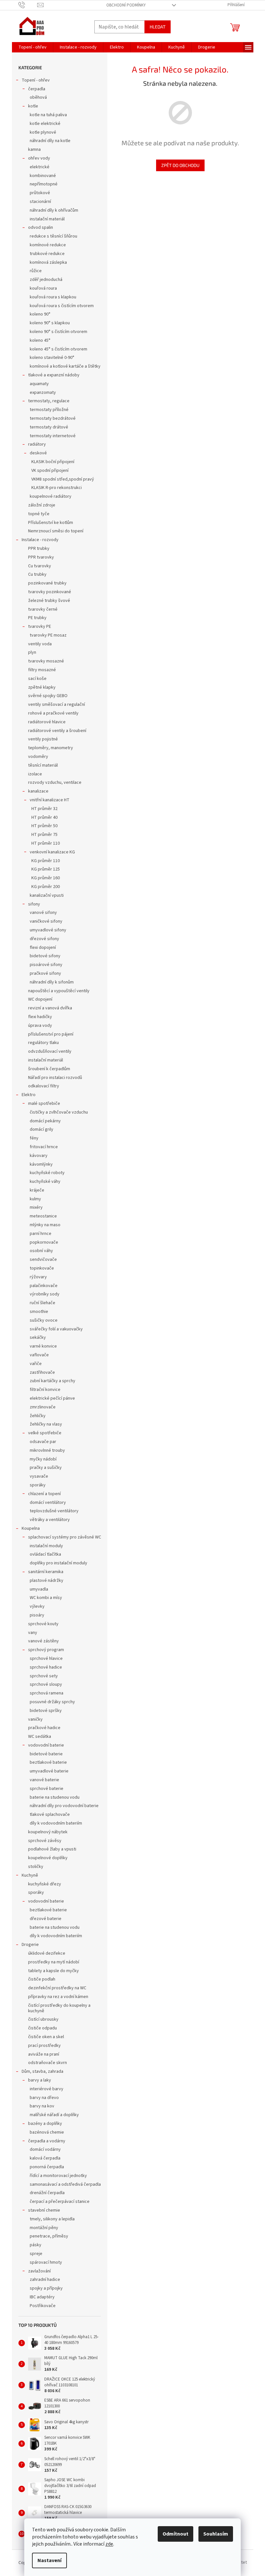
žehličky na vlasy (46, 1424)
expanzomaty (43, 393)
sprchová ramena (47, 1693)
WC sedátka (40, 1737)
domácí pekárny (45, 1121)
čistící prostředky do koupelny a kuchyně (59, 2008)
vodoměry (38, 757)
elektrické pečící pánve (52, 1398)
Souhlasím (216, 2534)
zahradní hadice (45, 2280)
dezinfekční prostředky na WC (57, 1988)
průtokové (40, 193)
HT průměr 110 (46, 843)
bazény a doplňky (45, 2124)
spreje (36, 2254)
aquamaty (39, 384)
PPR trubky (39, 549)
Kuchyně (30, 1875)
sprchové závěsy (45, 1841)
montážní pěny (44, 2228)
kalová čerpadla (45, 2158)
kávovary (39, 1156)
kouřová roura (43, 288)
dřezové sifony (44, 939)
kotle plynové (43, 132)
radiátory (37, 444)
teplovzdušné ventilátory (54, 1511)
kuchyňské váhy (45, 1182)
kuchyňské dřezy (45, 1884)
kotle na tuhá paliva (48, 115)
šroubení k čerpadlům (49, 1069)
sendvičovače (43, 1260)
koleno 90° (40, 314)
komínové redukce (48, 245)
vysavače (39, 1476)
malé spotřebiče (44, 1104)
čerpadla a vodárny (47, 2141)
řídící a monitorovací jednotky (58, 2176)
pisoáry (37, 1615)
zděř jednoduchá (46, 280)
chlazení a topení (44, 1494)
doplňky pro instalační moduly (58, 1563)
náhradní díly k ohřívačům (54, 210)
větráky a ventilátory (50, 1520)
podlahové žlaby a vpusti (52, 1849)
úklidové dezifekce (47, 1953)
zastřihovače (42, 1372)
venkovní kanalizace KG (52, 852)
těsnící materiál (43, 765)
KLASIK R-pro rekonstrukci (57, 488)
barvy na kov (42, 2106)
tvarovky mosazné (46, 661)
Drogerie (30, 1945)
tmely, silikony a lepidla (52, 2219)
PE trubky (37, 618)
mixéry (36, 1207)
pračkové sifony (45, 973)
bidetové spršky (46, 1711)
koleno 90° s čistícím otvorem (58, 332)
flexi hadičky (40, 1017)
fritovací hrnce (44, 1147)
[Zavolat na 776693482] (28, 5)
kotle (33, 106)
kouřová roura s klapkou (53, 297)
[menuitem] (32, 47)
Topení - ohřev (36, 80)
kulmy (35, 1199)
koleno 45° (40, 340)
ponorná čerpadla (47, 2167)
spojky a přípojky (46, 2288)
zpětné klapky (42, 687)
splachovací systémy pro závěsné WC (65, 1537)
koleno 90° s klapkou (50, 323)
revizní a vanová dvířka (50, 1008)
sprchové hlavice (46, 1659)
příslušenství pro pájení (51, 1034)
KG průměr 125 (46, 869)
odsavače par (43, 1442)
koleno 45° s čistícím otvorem (58, 349)
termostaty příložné (49, 410)
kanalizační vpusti (47, 895)
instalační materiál (47, 219)
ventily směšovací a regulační (57, 705)
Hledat (158, 27)
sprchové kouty (43, 1624)
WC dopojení (40, 999)
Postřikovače (43, 2306)
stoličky (36, 1867)
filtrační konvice (45, 1390)
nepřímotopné (44, 184)
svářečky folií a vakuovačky (56, 1329)
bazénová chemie (47, 2132)
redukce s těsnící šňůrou (53, 236)
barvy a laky (40, 2080)
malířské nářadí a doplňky (54, 2115)
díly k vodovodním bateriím (56, 1823)
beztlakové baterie (48, 1762)
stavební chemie (44, 2210)
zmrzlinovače (43, 1407)
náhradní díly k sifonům (52, 982)
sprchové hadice (46, 1667)
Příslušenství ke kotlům (51, 523)
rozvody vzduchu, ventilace (55, 783)
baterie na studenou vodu (55, 1797)
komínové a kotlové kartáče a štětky (65, 366)
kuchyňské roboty (47, 1173)
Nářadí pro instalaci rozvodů (55, 1078)
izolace (35, 774)
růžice (36, 271)
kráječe (37, 1190)
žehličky (38, 1416)
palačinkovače (44, 1286)
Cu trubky (37, 574)
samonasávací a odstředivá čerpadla (65, 2184)
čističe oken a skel (46, 2037)
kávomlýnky (41, 1164)
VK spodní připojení (50, 471)
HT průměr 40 (44, 817)
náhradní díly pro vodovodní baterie (64, 1806)
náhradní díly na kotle (50, 141)
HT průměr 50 (44, 826)
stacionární (40, 202)
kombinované (43, 176)
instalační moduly (46, 1546)
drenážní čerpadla (47, 2193)
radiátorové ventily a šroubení (57, 731)
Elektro (29, 1095)
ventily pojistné (43, 739)
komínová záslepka (48, 262)
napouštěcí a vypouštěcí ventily (59, 991)
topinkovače (42, 1268)
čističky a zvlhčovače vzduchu (59, 1112)
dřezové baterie (46, 1919)
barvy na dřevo (44, 2098)
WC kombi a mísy (46, 1598)
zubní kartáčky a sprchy (53, 1381)
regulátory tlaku (43, 1043)
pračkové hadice (44, 1728)
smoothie (39, 1312)
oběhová (38, 97)
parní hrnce (41, 1234)
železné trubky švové (49, 601)
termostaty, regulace (49, 401)
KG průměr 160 (46, 878)
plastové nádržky (47, 1581)
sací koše (37, 679)
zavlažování (39, 2271)
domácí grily (42, 1129)
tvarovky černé (43, 609)
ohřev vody (39, 158)
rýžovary (38, 1277)
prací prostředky (44, 2046)
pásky (36, 2245)
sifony (34, 904)
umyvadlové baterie (49, 1771)
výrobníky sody (45, 1294)
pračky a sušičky (46, 1468)
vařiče (36, 1364)
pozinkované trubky (47, 583)
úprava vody (40, 1026)
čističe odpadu (42, 2028)
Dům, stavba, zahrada (42, 2071)
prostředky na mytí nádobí (54, 1962)
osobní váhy (41, 1251)
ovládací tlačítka (45, 1554)
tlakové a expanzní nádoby (54, 375)
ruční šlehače (42, 1303)
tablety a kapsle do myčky (53, 1971)
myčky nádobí (43, 1459)
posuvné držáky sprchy (52, 1702)
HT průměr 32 (44, 809)
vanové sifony (43, 913)
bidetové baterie (46, 1754)
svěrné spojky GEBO (48, 696)
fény (34, 1138)
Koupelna (31, 1528)
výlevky (37, 1606)
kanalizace (38, 791)
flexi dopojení (43, 948)
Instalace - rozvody (40, 540)
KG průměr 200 (46, 887)
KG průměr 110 (46, 861)
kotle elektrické (45, 124)
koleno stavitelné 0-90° (52, 358)
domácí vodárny (45, 2149)
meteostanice (43, 1216)
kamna (34, 150)
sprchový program (46, 1650)
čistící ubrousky (43, 2019)
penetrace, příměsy (49, 2236)
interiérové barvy (47, 2089)
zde (109, 2544)
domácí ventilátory (48, 1503)
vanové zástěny (43, 1641)
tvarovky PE (40, 627)
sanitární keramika (46, 1572)
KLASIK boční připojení (53, 462)
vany (33, 1633)
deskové (38, 453)
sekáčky (38, 1338)
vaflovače (39, 1355)
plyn (32, 652)
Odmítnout (175, 2534)
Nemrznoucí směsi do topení (56, 531)
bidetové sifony (45, 956)
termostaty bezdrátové (53, 418)
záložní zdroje (42, 505)
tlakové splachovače (50, 1815)
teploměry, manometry (51, 748)
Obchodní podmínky (126, 5)
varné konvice (43, 1346)
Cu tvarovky (40, 566)
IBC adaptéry (42, 2297)
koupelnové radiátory (51, 496)
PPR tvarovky (41, 557)
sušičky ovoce (44, 1320)
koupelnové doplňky (48, 1858)
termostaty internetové (53, 436)
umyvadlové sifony (48, 930)
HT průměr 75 (44, 835)
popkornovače (44, 1242)
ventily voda (40, 644)
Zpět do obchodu (180, 165)
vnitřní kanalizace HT (50, 800)
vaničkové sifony (46, 921)
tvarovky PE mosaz (48, 635)
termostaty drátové (49, 427)
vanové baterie (44, 1780)
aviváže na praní (44, 2054)
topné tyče (39, 514)
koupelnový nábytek (48, 1832)
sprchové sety (44, 1676)
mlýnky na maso (45, 1225)
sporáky (38, 1485)
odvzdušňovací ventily (50, 1051)
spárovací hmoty (46, 2262)
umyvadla (39, 1589)
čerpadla (37, 89)
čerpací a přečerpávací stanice (60, 2202)
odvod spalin (41, 228)
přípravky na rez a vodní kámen (58, 1997)
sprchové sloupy (46, 1684)
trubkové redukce (47, 254)
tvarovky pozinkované (50, 592)
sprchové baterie (47, 1789)
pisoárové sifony (46, 965)
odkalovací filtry (44, 1086)
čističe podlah (42, 1979)
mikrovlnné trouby (47, 1450)
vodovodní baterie (46, 1745)
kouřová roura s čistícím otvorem (62, 306)
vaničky (35, 1719)
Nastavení (49, 2560)
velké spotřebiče (45, 1433)
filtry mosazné (42, 670)
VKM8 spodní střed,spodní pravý (63, 479)
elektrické (40, 167)
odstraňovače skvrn (48, 2063)
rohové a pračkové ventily (53, 713)
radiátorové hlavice (47, 722)
